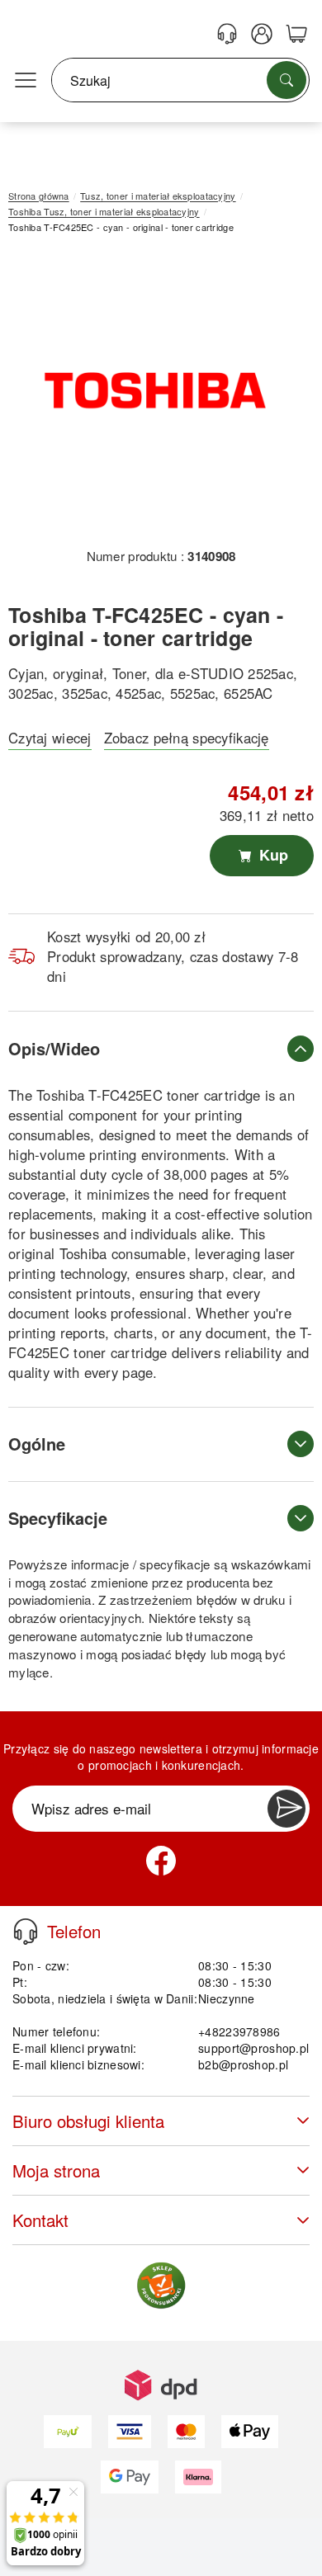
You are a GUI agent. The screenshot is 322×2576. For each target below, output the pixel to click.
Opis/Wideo (54, 1048)
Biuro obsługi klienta (88, 2121)
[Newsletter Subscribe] (286, 1809)
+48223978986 (239, 2031)
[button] (155, 396)
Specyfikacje (58, 1518)
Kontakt (40, 2220)
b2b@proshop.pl (243, 2064)
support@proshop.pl (253, 2048)
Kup (272, 855)
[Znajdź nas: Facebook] (161, 1861)
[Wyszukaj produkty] (286, 80)
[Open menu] (26, 81)
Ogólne (37, 1444)
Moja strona (56, 2170)
